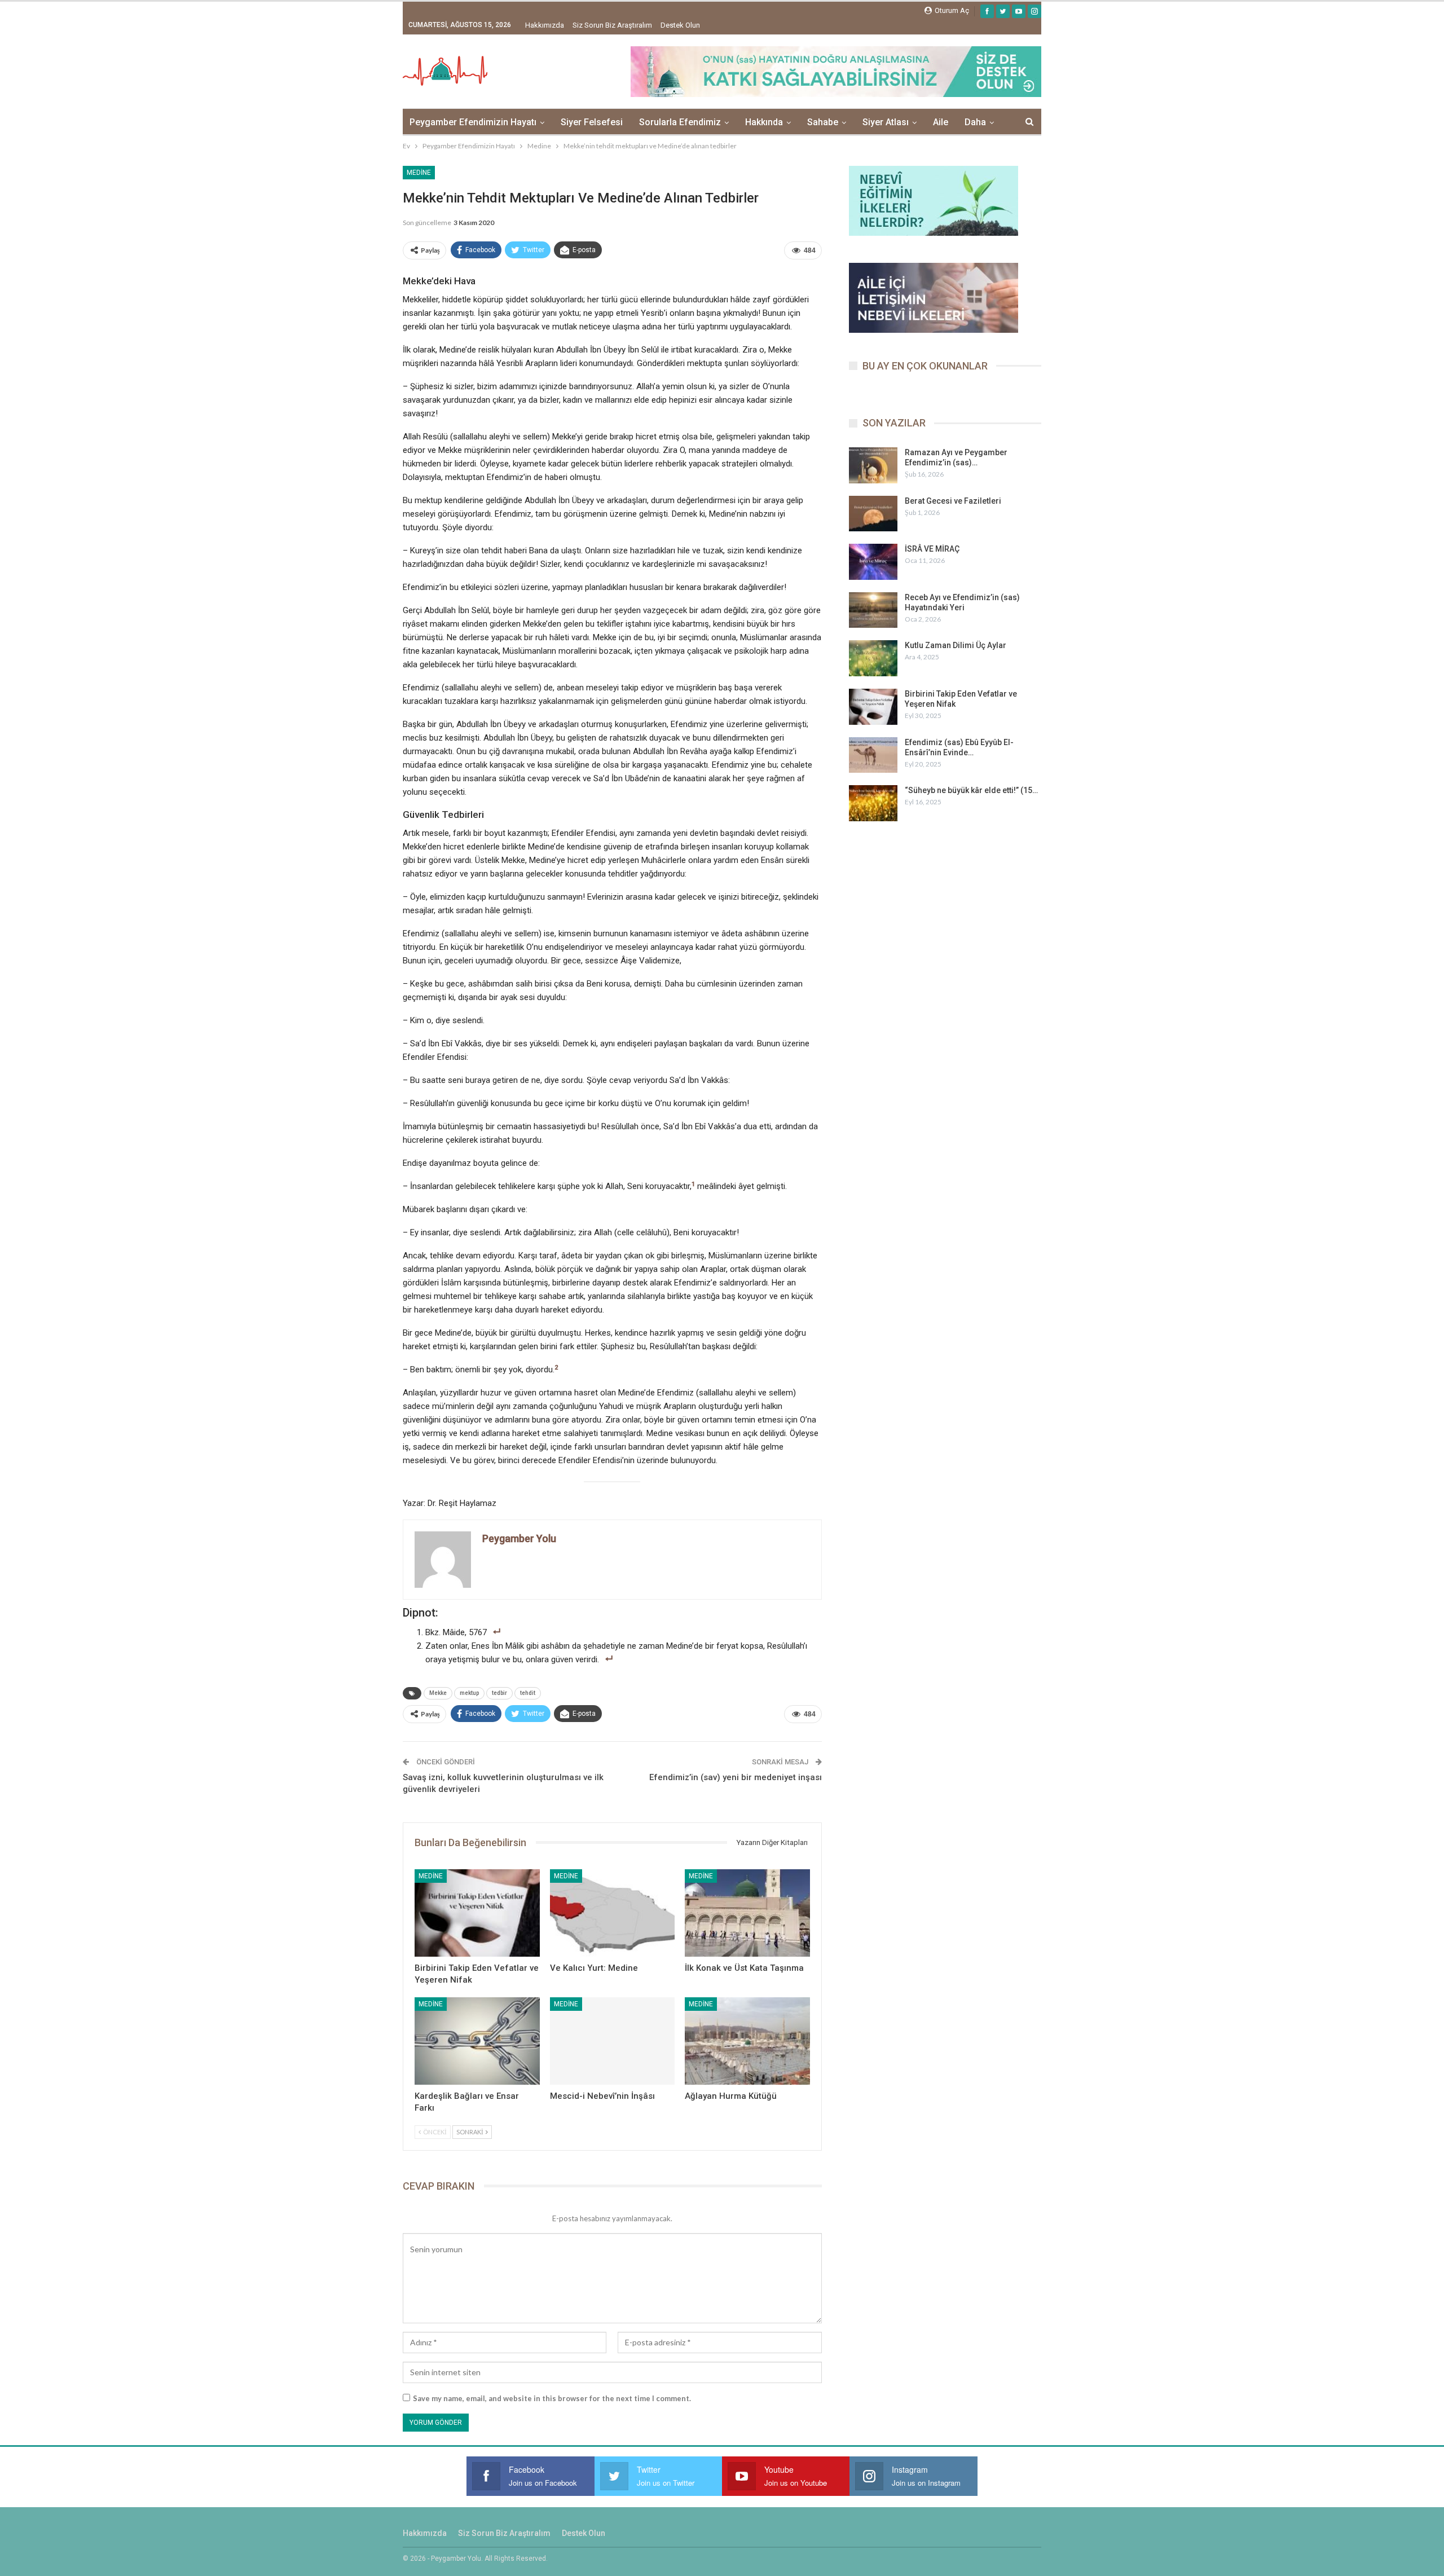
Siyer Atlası (886, 122)
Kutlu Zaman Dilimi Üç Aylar (956, 645)
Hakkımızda (545, 25)
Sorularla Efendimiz (680, 122)
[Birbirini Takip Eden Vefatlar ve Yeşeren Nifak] (477, 1913)
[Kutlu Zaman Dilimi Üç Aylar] (873, 658)
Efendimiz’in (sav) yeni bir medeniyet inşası (736, 1777)
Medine (419, 173)
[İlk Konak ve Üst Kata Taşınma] (747, 1913)
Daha (975, 122)
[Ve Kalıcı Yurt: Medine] (613, 1913)
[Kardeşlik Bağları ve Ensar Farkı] (477, 2041)
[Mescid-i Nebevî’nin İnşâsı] (613, 2041)
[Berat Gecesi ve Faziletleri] (873, 514)
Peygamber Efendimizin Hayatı (473, 122)
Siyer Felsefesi (592, 122)
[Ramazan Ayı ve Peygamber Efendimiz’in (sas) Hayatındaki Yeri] (873, 465)
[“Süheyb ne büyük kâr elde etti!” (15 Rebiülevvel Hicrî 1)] (873, 803)
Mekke (438, 1693)
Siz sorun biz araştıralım (612, 25)
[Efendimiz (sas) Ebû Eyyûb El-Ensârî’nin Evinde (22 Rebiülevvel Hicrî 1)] (873, 755)
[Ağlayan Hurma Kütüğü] (747, 2041)
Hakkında (764, 122)
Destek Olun (680, 25)
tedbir (499, 1693)
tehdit (528, 1693)
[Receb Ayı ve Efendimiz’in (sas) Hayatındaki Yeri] (873, 610)
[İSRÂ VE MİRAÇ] (873, 562)
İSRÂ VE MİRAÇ (932, 549)
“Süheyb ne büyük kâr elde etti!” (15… (971, 790)
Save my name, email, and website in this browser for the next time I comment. (552, 2398)
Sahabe (823, 122)
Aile (941, 122)
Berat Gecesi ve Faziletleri (953, 501)
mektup (469, 1693)
